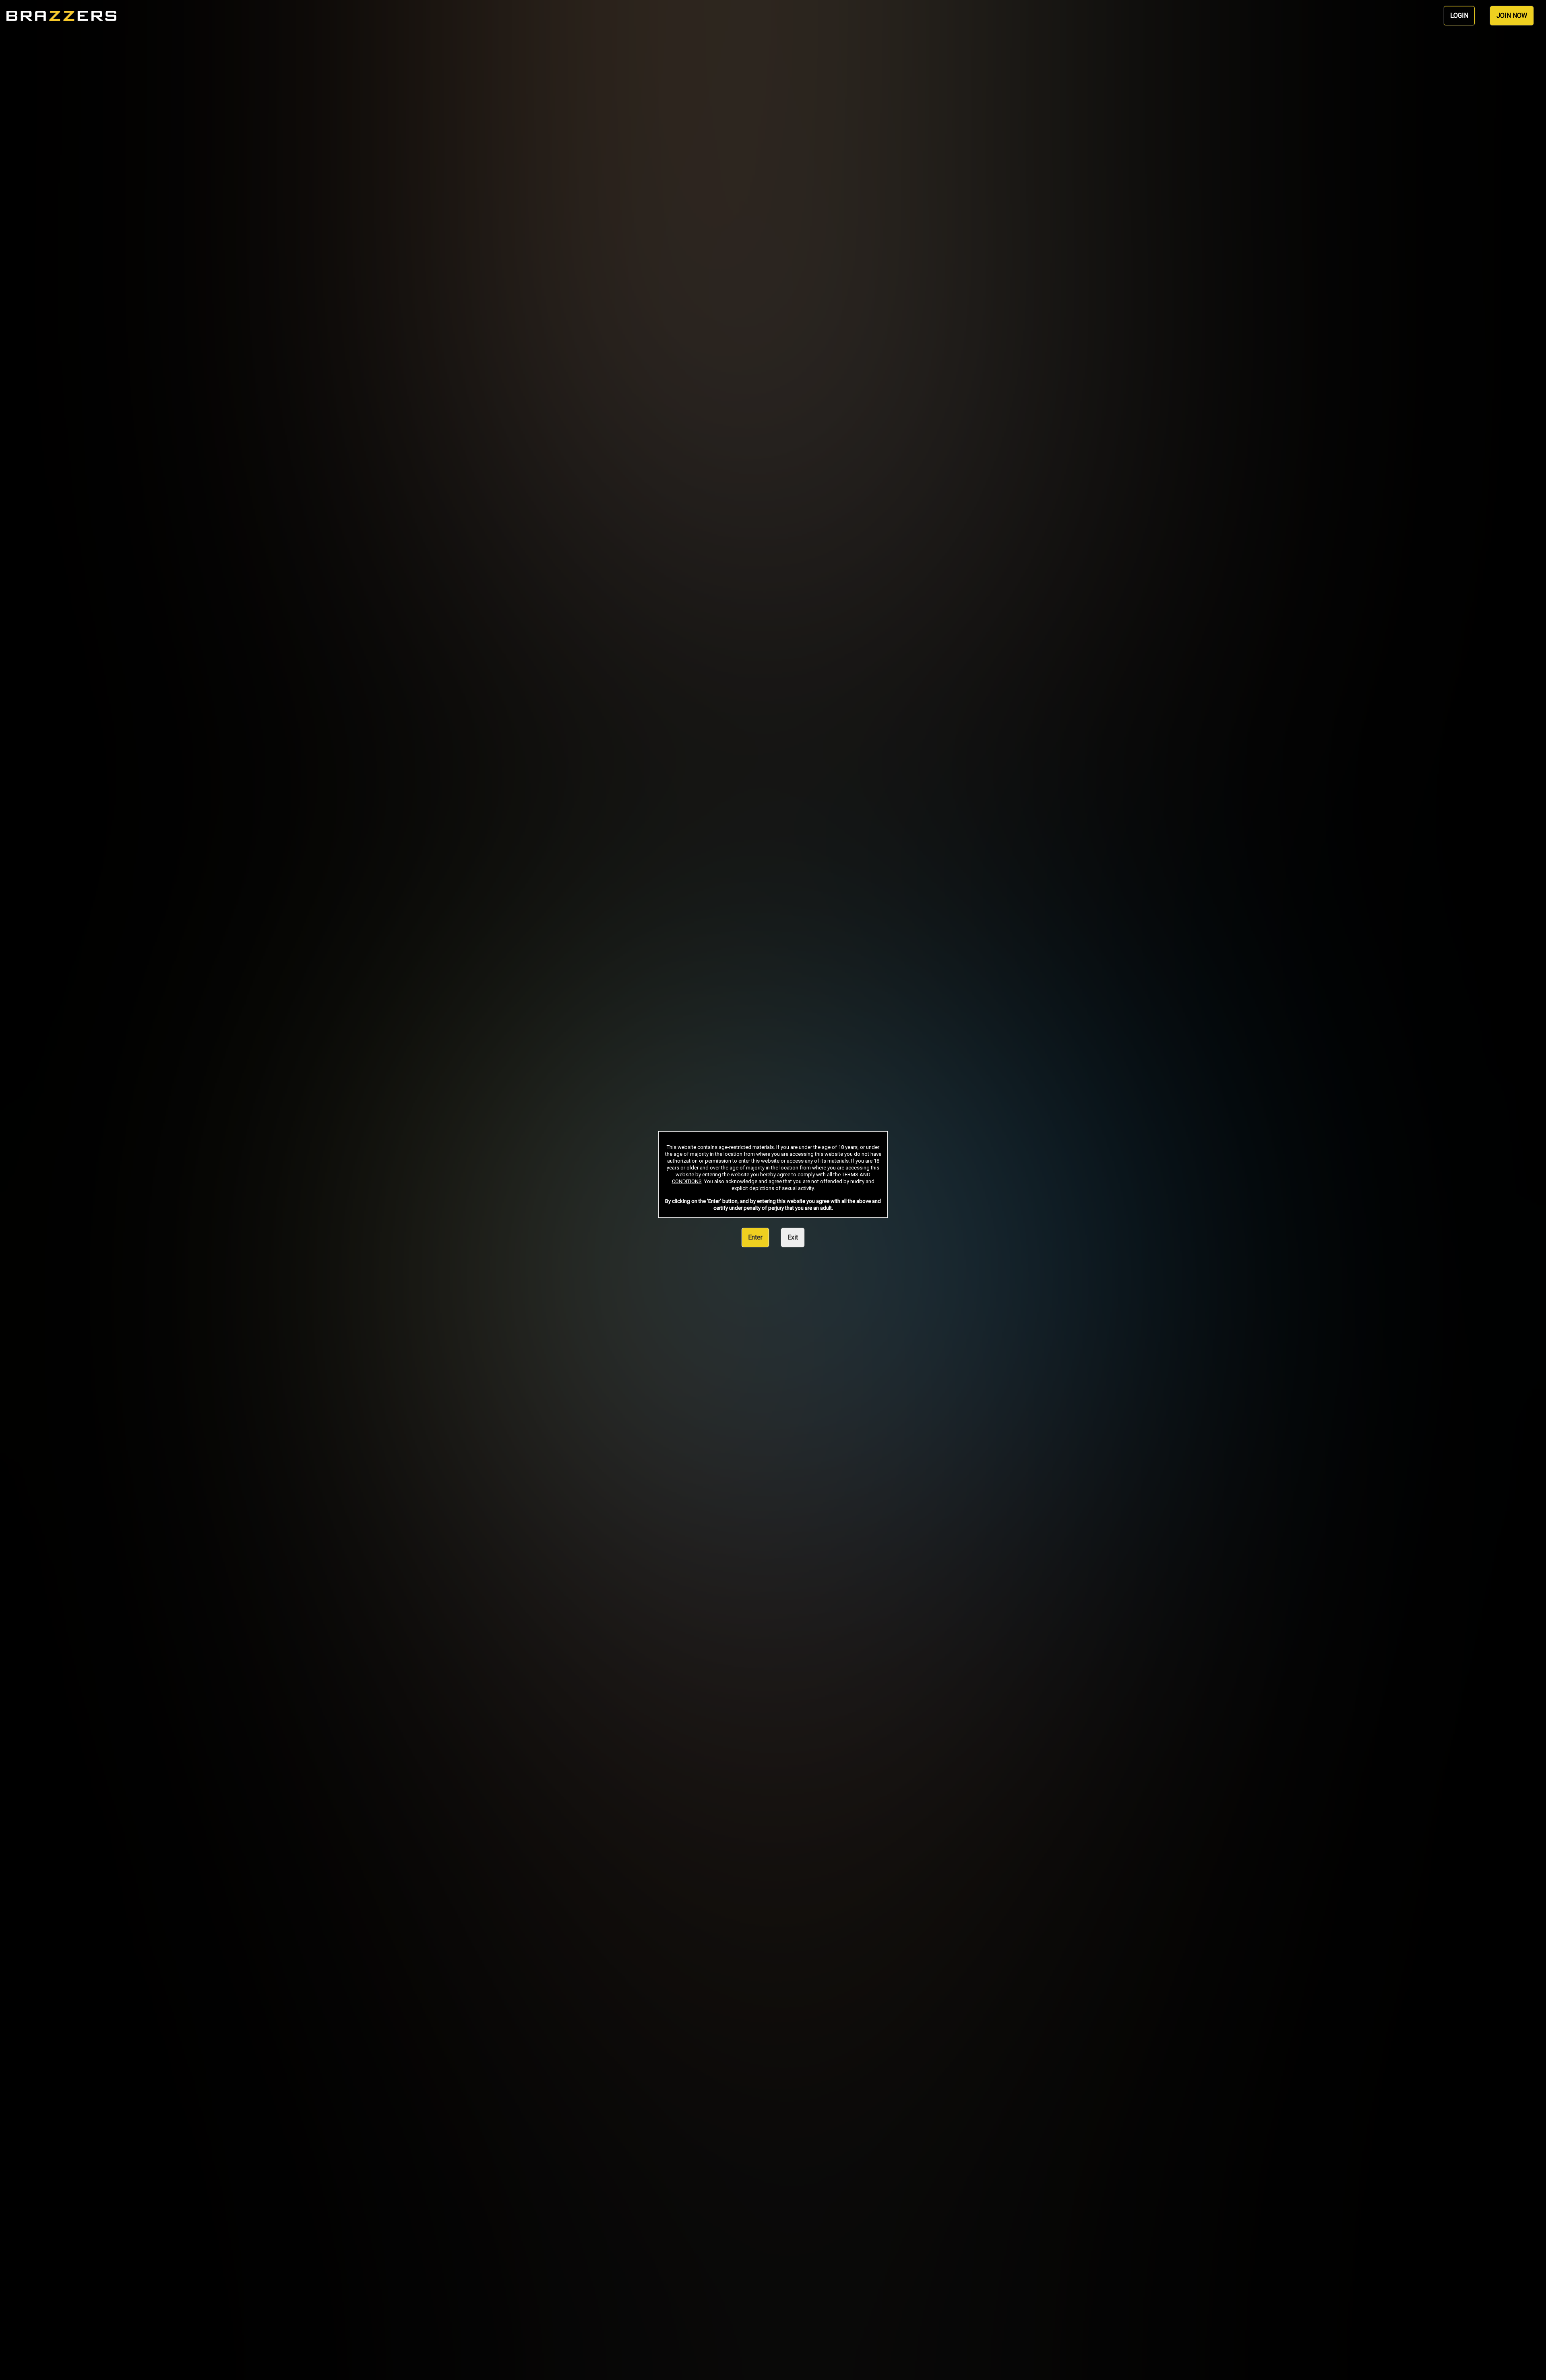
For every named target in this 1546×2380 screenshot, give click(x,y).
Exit (793, 1237)
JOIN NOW (1512, 16)
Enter (755, 1237)
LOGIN (1459, 16)
